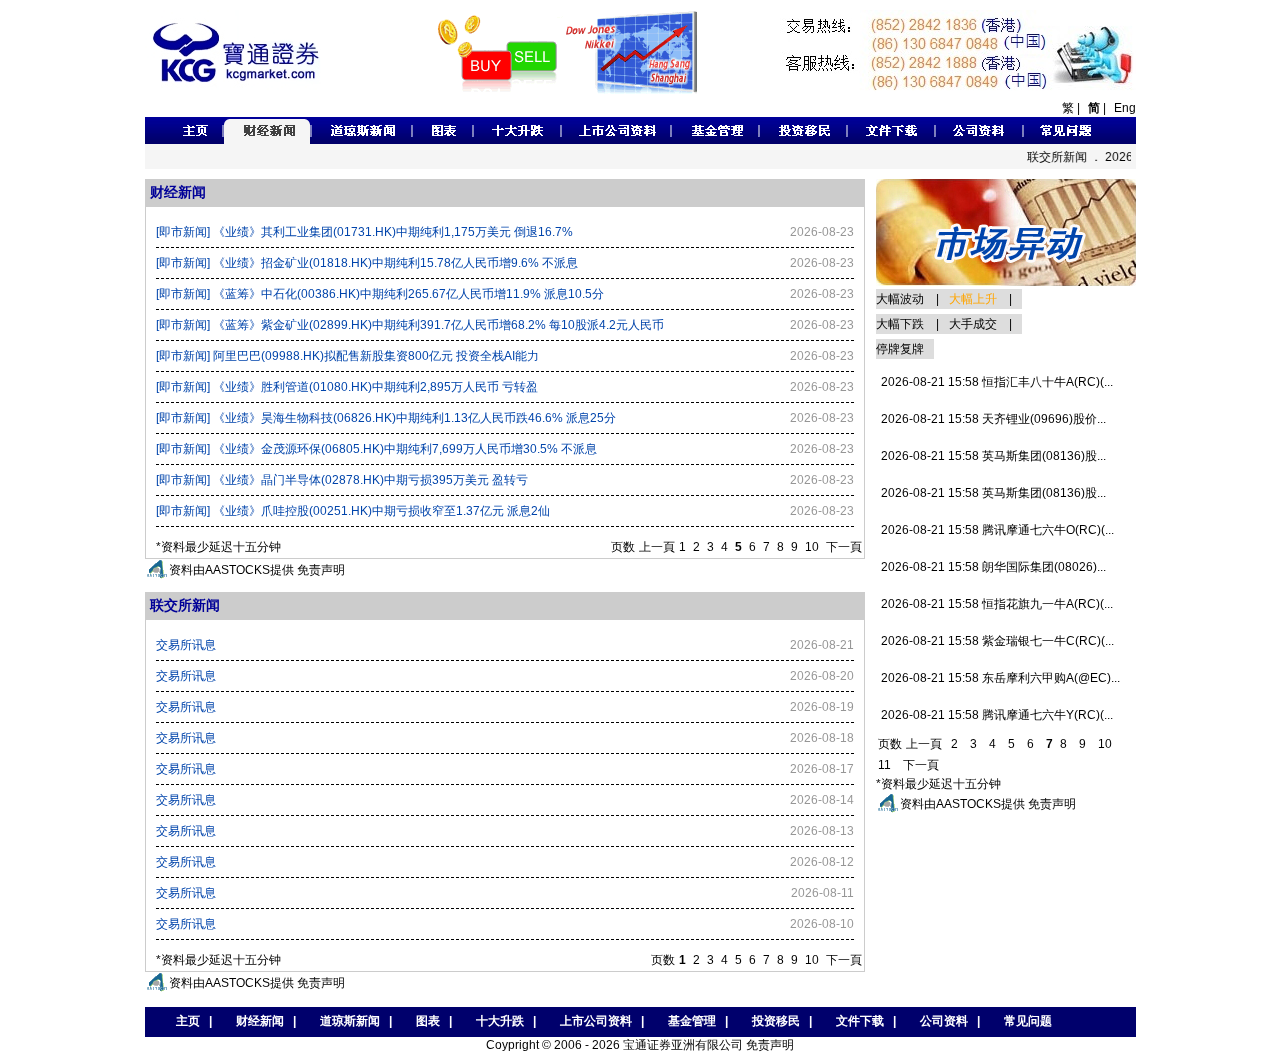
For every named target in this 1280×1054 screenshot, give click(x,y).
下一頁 (844, 547)
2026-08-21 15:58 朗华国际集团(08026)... (993, 567)
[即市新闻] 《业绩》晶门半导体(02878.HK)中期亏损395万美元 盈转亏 (342, 480)
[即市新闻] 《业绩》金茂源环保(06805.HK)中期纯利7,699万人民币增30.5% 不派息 (376, 449)
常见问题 (1028, 1021)
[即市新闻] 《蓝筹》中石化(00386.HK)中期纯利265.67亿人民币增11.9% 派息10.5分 (380, 294)
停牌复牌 (900, 349)
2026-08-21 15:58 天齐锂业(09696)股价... (993, 419)
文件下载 (860, 1021)
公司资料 (944, 1021)
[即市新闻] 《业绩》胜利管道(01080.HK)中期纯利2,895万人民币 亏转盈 (347, 387)
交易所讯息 (186, 645)
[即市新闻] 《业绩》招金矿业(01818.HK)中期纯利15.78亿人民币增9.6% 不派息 (367, 263)
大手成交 (973, 324)
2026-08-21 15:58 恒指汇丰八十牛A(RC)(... (997, 382)
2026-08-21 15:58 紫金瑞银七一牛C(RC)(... (997, 641)
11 (884, 765)
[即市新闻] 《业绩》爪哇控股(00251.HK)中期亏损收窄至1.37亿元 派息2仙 (353, 511)
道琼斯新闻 (350, 1021)
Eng (1125, 108)
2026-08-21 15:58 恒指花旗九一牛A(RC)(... (997, 604)
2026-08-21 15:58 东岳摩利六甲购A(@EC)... (1000, 678)
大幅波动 (900, 299)
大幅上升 (973, 299)
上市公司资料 (596, 1021)
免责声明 (321, 570)
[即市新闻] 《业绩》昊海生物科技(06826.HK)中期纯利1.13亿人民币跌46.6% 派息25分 (386, 418)
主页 (183, 1021)
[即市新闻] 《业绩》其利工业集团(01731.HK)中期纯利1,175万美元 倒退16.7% (364, 232)
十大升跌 (500, 1021)
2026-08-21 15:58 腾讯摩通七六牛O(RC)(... (997, 530)
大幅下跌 (900, 324)
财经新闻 (260, 1021)
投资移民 (776, 1021)
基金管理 (692, 1021)
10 (812, 547)
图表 (428, 1021)
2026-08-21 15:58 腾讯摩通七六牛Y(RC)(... (997, 715)
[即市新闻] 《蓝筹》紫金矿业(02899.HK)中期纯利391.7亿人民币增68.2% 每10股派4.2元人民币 (410, 325)
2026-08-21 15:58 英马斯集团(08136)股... (993, 456)
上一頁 (657, 547)
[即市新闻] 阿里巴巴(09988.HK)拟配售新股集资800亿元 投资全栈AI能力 (347, 356)
